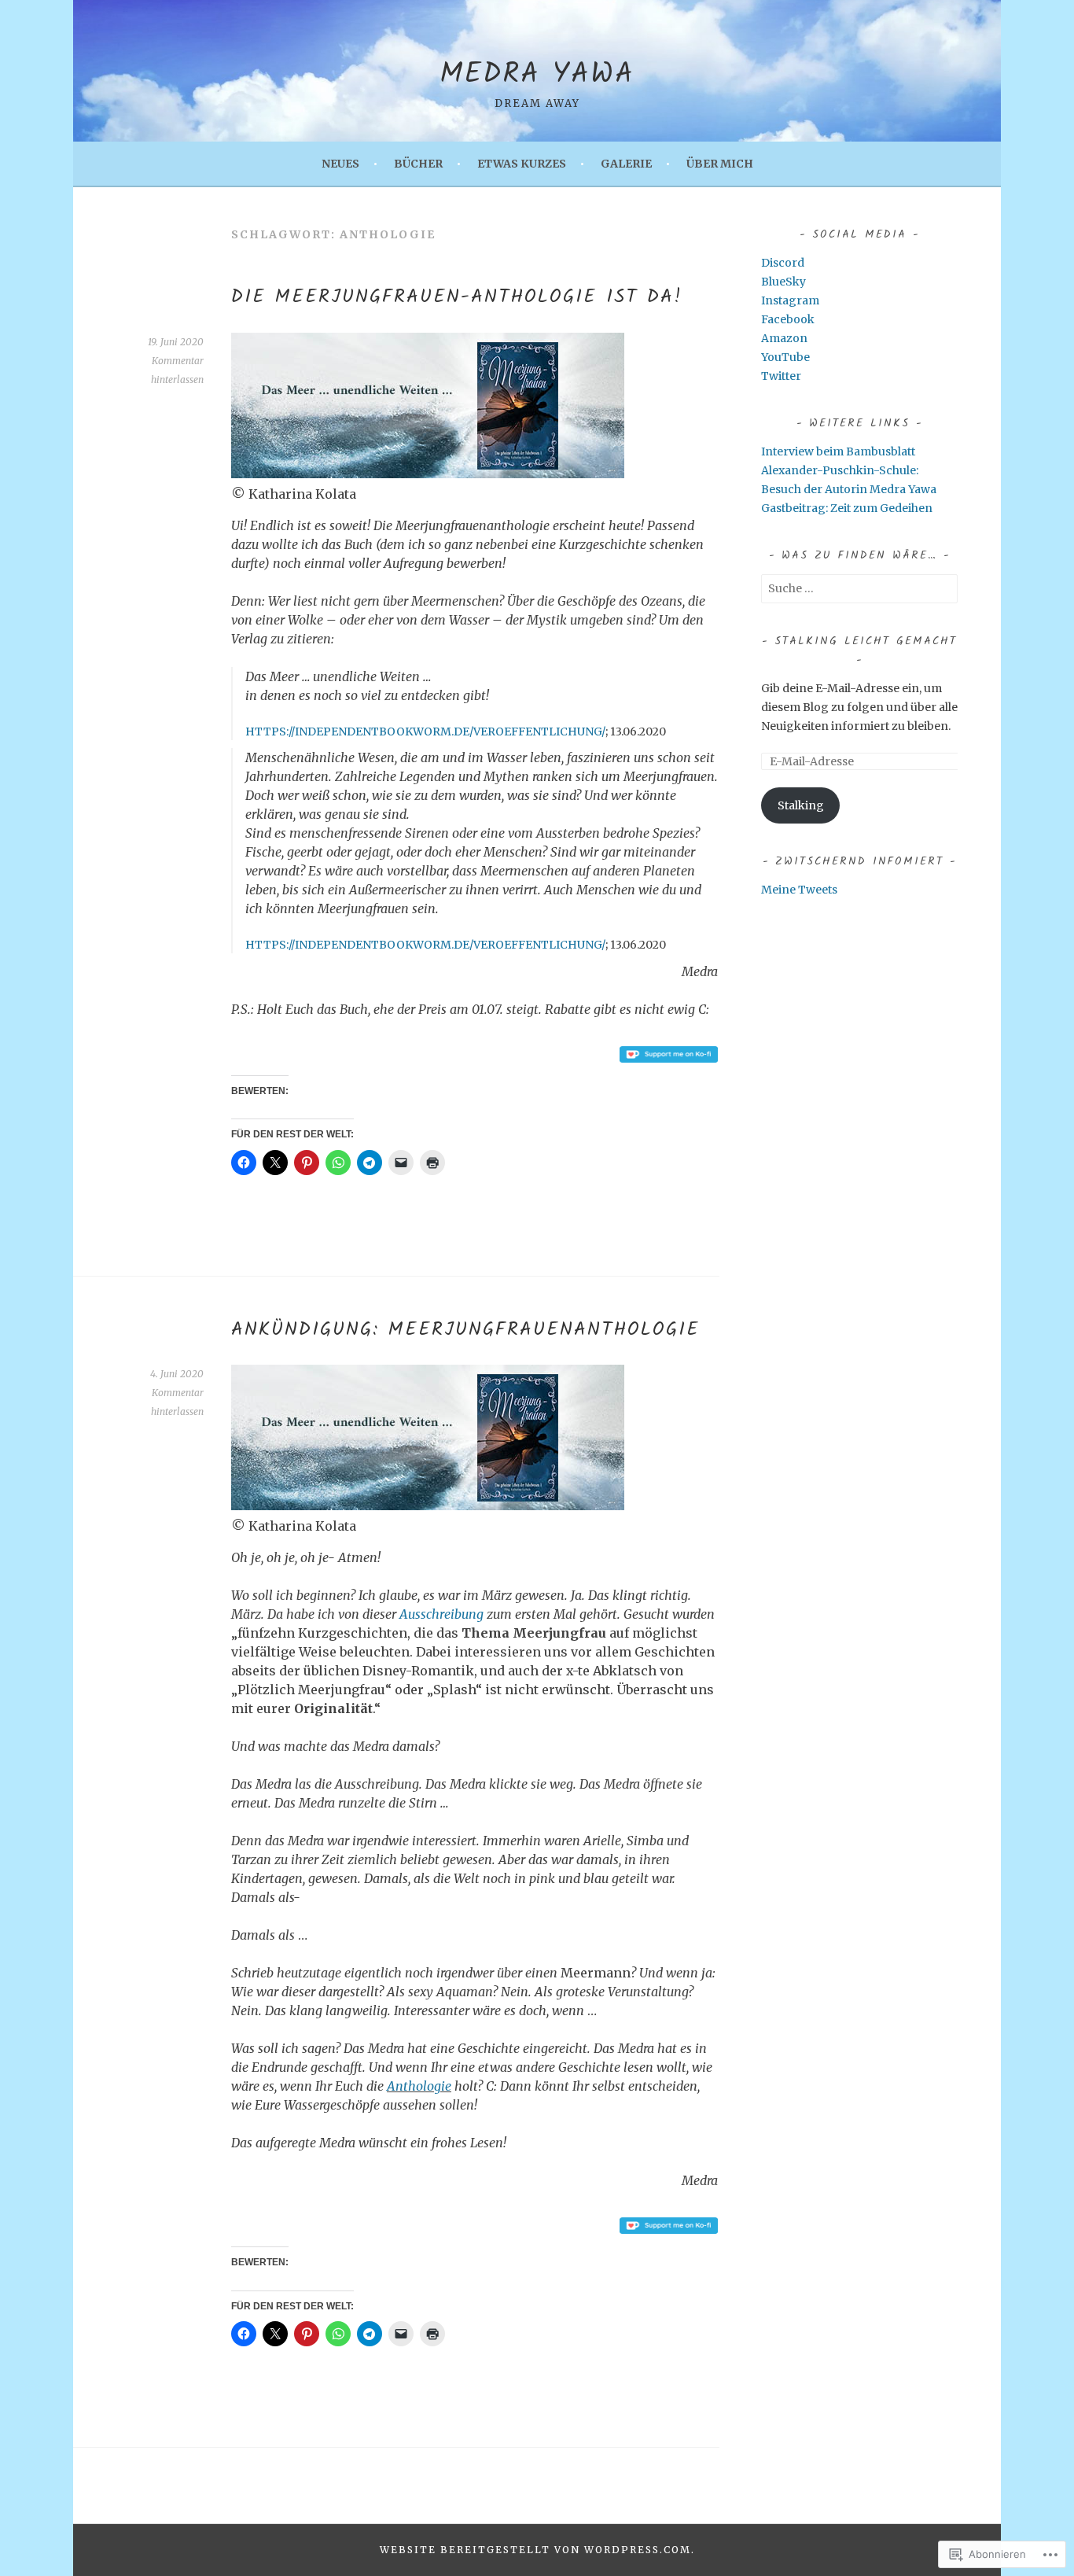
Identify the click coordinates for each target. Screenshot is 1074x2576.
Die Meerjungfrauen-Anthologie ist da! (457, 297)
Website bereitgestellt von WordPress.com (535, 2550)
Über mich (720, 164)
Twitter (781, 376)
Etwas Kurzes (522, 164)
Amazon (784, 338)
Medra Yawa (537, 75)
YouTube (785, 357)
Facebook (788, 319)
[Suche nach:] (859, 588)
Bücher (418, 164)
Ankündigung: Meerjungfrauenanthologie (465, 1330)
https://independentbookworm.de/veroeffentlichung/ (425, 732)
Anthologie (419, 2086)
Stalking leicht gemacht (866, 641)
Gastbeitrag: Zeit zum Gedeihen (847, 508)
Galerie (626, 164)
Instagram (790, 300)
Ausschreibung (441, 1614)
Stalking (801, 805)
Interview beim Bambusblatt (838, 451)
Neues (340, 164)
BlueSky (783, 282)
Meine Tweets (799, 890)
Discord (783, 263)
